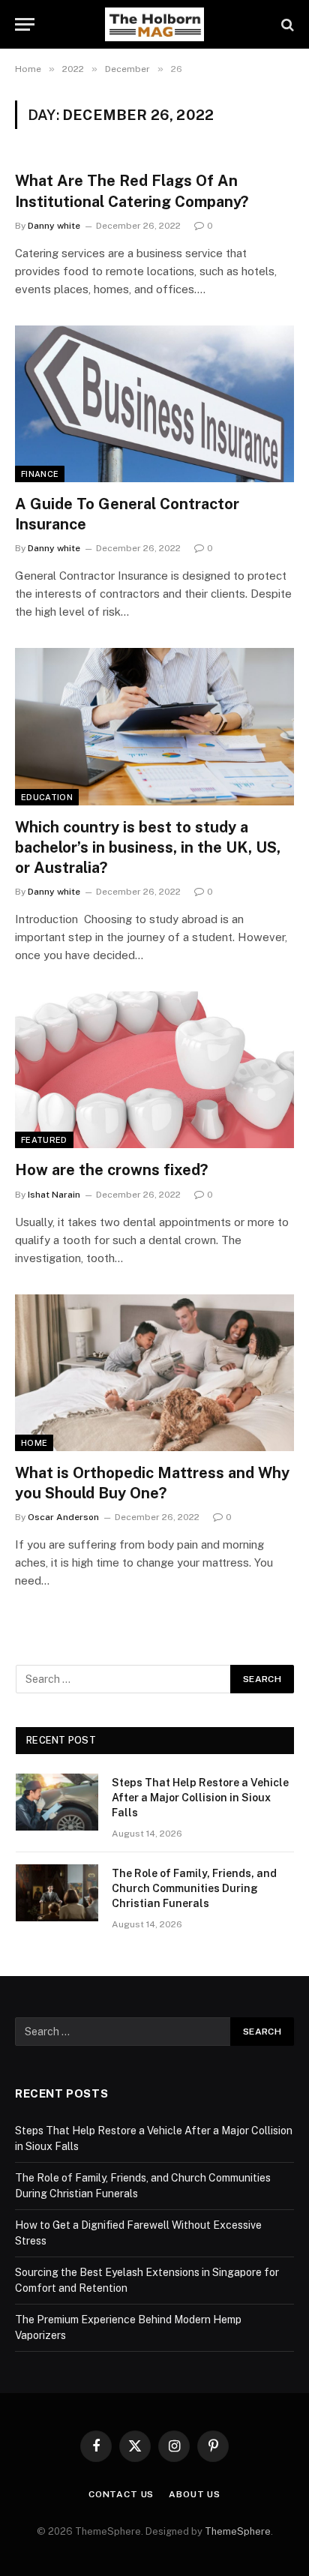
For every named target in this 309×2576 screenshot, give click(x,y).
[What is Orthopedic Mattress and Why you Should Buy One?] (154, 1373)
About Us (195, 2494)
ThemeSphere (238, 2531)
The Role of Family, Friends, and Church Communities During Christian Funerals (194, 1888)
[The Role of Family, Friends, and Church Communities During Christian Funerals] (57, 1893)
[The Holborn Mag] (154, 24)
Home (34, 1443)
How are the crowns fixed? (111, 1170)
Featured (44, 1140)
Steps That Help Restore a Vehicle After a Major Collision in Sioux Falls (200, 1798)
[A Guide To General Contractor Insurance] (154, 404)
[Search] (286, 24)
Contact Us (121, 2494)
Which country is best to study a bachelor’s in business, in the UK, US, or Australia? (148, 847)
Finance (40, 474)
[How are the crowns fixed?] (154, 1070)
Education (47, 797)
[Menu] (25, 24)
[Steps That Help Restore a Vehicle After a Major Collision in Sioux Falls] (57, 1802)
